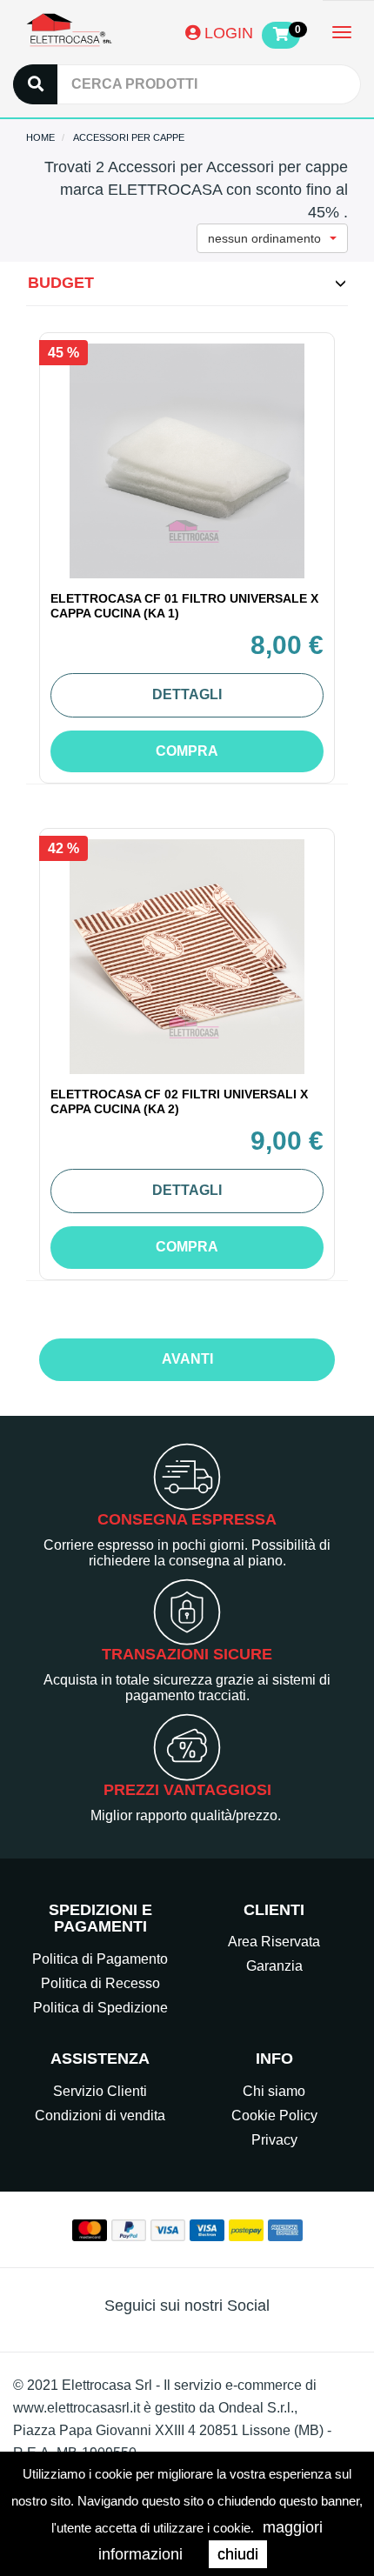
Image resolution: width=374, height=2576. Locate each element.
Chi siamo (274, 2091)
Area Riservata (274, 1942)
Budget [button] (61, 283)
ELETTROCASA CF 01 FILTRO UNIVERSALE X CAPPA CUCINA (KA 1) (184, 606)
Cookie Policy (274, 2116)
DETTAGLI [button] (187, 694)
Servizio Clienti (100, 2091)
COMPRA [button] (187, 751)
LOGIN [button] (227, 33)
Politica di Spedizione (100, 2008)
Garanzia (274, 1966)
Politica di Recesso (100, 1983)
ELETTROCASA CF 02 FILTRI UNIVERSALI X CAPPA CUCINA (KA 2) (179, 1101)
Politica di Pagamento (100, 1959)
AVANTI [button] (187, 1359)
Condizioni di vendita (100, 2116)
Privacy (274, 2140)
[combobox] (272, 238)
